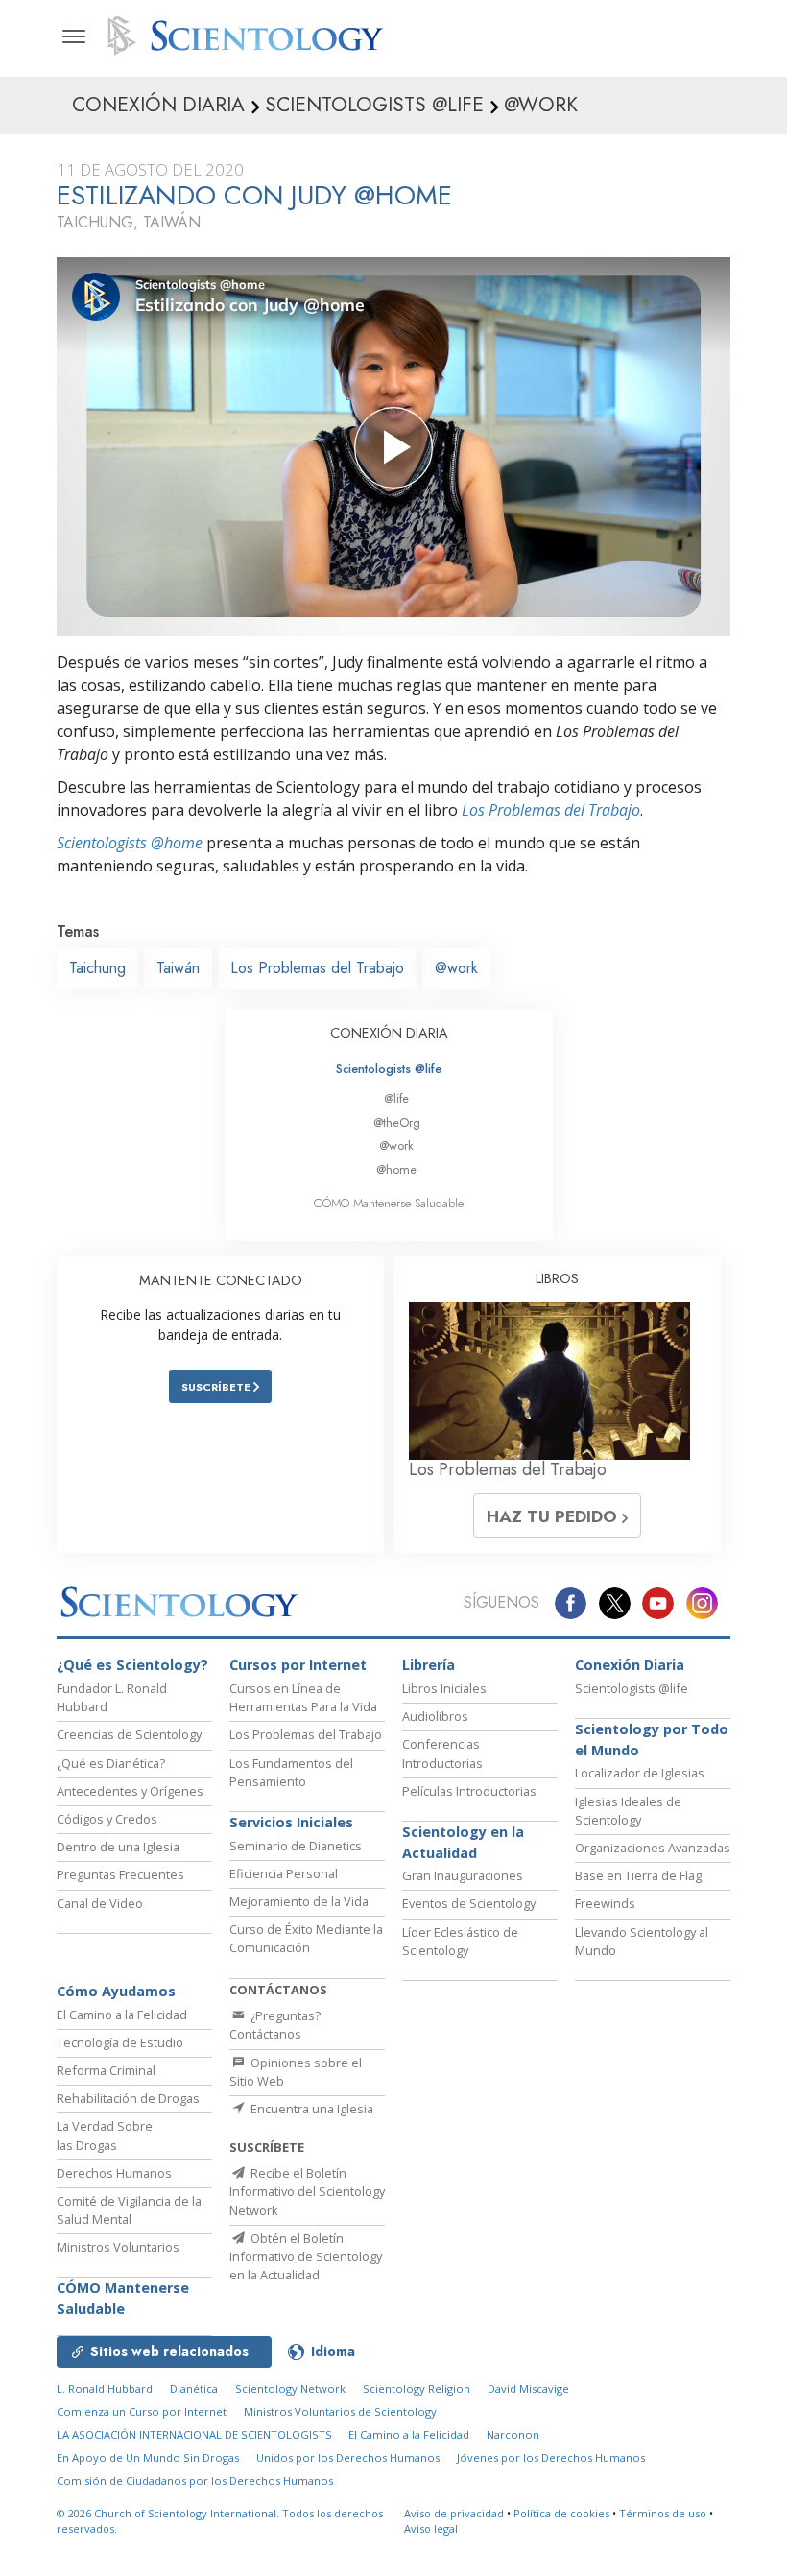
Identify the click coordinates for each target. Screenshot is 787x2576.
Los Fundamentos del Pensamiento (291, 1772)
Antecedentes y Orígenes (130, 1791)
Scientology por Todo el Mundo (652, 1740)
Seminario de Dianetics (296, 1846)
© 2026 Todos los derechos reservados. (220, 2521)
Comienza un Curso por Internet (142, 2411)
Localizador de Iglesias (640, 1773)
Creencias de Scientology (129, 1734)
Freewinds (605, 1903)
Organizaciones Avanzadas (653, 1848)
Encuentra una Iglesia (310, 2109)
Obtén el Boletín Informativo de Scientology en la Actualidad (306, 2256)
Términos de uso (663, 2513)
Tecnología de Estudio (120, 2042)
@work (456, 968)
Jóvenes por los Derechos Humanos (551, 2457)
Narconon (513, 2434)
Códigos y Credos (107, 1819)
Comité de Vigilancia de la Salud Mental (129, 2210)
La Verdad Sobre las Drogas (105, 2135)
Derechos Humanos (114, 2173)
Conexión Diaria (630, 1665)
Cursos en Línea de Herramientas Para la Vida (303, 1697)
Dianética (194, 2388)
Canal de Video (100, 1903)
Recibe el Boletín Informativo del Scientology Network (307, 2191)
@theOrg (397, 1122)
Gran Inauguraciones (463, 1875)
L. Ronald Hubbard (105, 2388)
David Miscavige (528, 2388)
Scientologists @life (389, 1069)
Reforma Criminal (106, 2070)
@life (396, 1098)
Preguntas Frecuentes (120, 1874)
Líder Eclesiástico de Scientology (460, 1941)
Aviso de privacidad (454, 2513)
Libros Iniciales (444, 1688)
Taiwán (178, 968)
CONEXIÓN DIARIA (389, 1033)
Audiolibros (435, 1716)
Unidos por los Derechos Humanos (348, 2457)
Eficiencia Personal (284, 1873)
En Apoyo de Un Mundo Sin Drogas (148, 2457)
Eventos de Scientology (469, 1903)
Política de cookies (561, 2513)
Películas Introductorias (469, 1791)
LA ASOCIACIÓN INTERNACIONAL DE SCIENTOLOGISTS (196, 2434)
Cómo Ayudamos (116, 1991)
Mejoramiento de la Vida (299, 1901)
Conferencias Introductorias (442, 1753)
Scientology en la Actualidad (463, 1842)
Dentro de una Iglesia (118, 1847)
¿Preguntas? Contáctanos (275, 2025)
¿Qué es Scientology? (132, 1665)
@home (396, 1169)
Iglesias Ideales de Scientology (628, 1811)
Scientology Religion (417, 2388)
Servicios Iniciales (291, 1822)
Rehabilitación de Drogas (128, 2098)
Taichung (97, 968)
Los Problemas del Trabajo (551, 810)
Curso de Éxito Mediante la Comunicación (306, 1938)
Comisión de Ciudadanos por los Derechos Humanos (195, 2481)
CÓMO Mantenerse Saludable (389, 1203)
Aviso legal (431, 2528)
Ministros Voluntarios (118, 2247)
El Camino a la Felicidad (122, 2015)
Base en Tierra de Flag (638, 1875)
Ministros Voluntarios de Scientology (340, 2411)
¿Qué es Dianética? (111, 1763)
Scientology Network (290, 2388)
